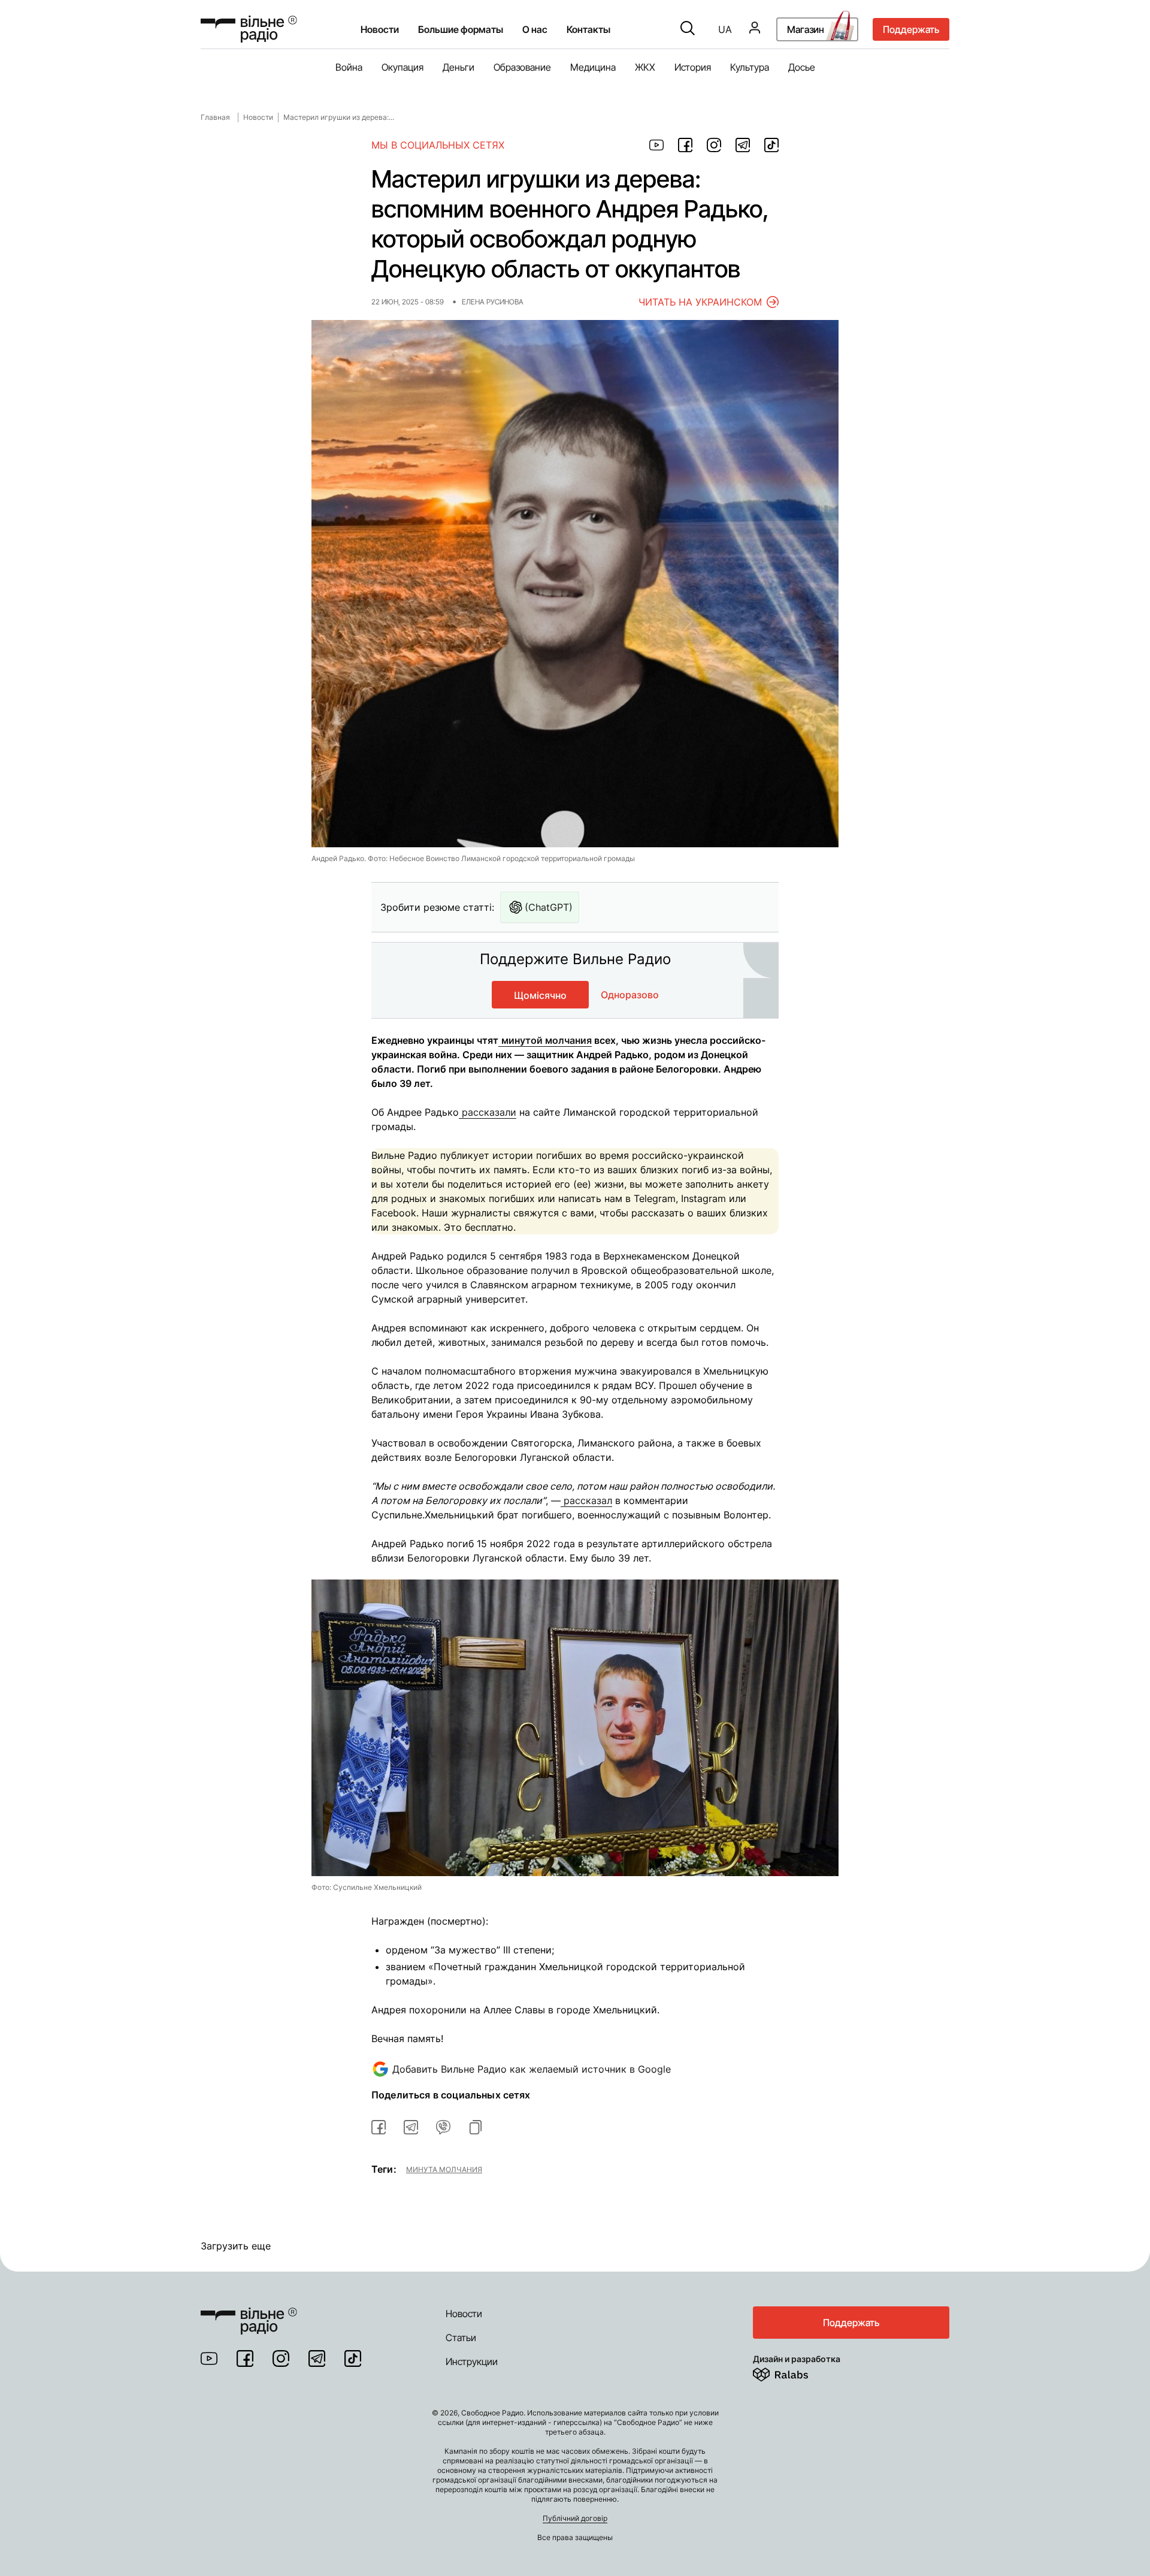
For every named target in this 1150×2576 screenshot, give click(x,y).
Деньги (459, 67)
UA (725, 29)
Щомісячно (540, 995)
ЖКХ (645, 67)
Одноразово (630, 995)
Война (349, 67)
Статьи (461, 2338)
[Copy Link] (476, 2127)
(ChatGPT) (549, 907)
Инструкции (472, 2361)
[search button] (688, 29)
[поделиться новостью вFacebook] (379, 2127)
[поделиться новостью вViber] (443, 2127)
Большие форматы (461, 29)
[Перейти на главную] (249, 29)
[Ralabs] (795, 2372)
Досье (802, 67)
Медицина (593, 67)
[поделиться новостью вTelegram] (411, 2127)
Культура (750, 67)
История (693, 67)
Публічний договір (575, 2518)
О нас (535, 29)
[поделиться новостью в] (656, 145)
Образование (522, 67)
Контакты (588, 29)
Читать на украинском (700, 302)
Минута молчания (444, 2169)
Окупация (402, 67)
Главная (215, 117)
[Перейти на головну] (249, 2314)
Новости (380, 29)
